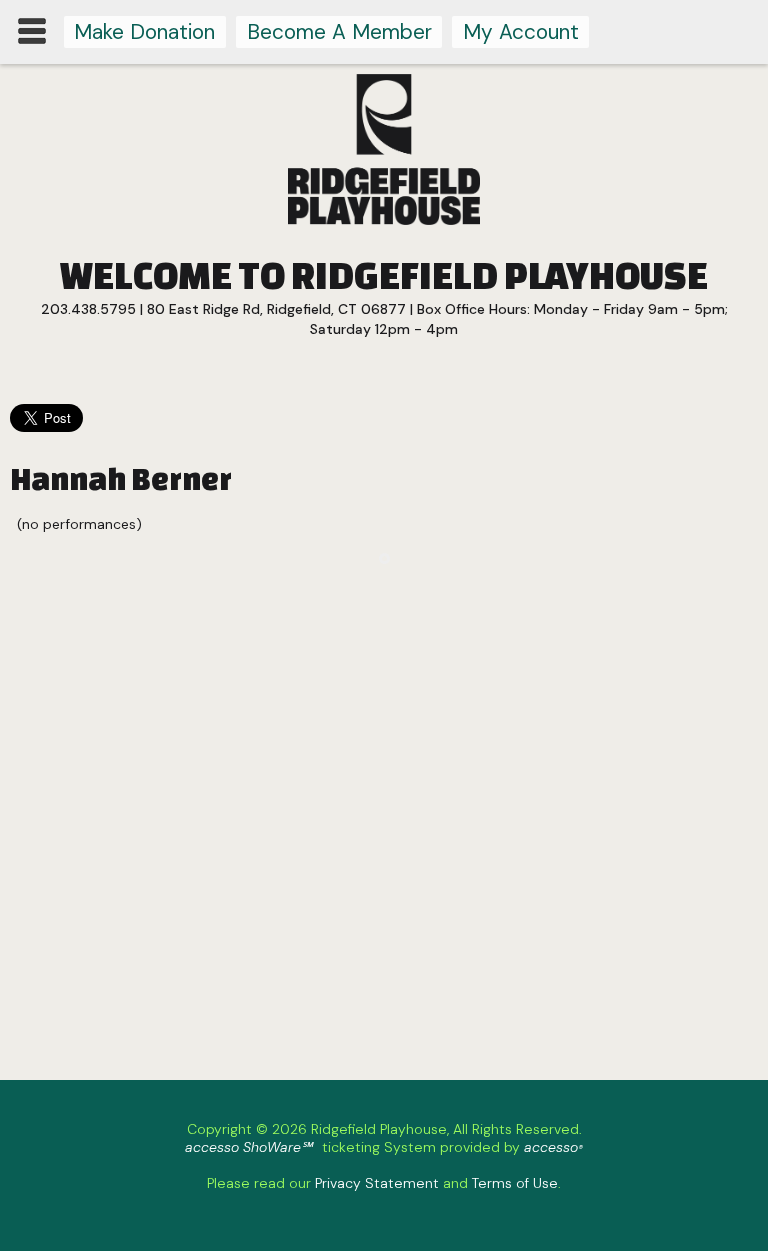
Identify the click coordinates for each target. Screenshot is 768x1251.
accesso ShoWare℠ (248, 1147)
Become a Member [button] (339, 31)
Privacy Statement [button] (377, 1183)
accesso (553, 1147)
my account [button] (521, 31)
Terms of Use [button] (515, 1183)
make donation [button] (144, 31)
